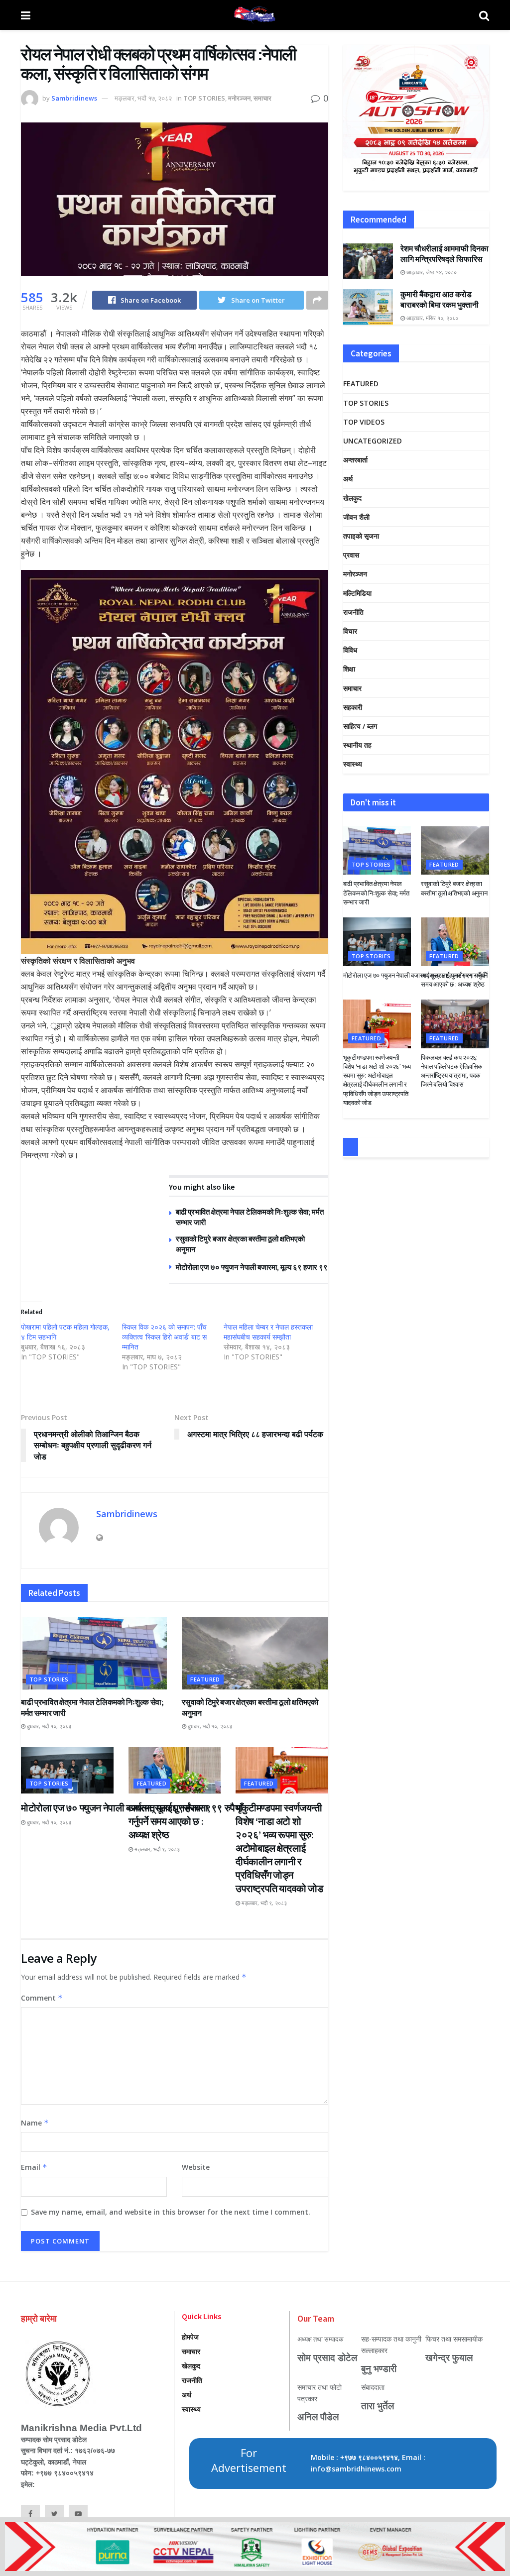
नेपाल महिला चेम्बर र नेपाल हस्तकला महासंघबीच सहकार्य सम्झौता (268, 1332)
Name (35, 2123)
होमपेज (190, 2337)
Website (196, 2167)
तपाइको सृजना (361, 536)
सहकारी (353, 707)
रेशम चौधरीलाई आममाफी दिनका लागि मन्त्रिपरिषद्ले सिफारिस (445, 254)
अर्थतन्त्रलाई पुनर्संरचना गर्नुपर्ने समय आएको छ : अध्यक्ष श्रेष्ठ (168, 1821)
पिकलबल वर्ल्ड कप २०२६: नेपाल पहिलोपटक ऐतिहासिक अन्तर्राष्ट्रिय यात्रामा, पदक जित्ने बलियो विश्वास (452, 1071)
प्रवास (351, 555)
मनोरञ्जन (239, 98)
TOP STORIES (204, 98)
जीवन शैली (356, 517)
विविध (350, 650)
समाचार (262, 98)
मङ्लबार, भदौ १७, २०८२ (143, 98)
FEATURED (205, 1679)
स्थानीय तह (357, 745)
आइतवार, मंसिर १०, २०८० (432, 318)
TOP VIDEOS (364, 422)
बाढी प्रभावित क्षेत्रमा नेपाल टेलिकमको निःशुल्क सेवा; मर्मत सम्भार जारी (376, 893)
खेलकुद (352, 498)
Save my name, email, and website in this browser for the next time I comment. (171, 2212)
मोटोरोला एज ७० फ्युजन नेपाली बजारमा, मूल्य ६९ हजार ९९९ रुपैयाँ (262, 1267)
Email (34, 2167)
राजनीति (353, 612)
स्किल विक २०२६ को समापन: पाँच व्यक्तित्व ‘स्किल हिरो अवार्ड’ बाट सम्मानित (165, 1337)
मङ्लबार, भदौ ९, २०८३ (156, 1849)
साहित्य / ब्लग (360, 726)
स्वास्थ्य (353, 764)
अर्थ (348, 479)
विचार (350, 631)
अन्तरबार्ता (355, 460)
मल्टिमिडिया (357, 593)
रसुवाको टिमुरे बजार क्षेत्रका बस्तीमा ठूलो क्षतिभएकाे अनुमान (454, 888)
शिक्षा (349, 669)
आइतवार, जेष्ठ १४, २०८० (431, 272)
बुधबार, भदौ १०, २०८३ (48, 1726)
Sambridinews (74, 98)
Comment (42, 1998)
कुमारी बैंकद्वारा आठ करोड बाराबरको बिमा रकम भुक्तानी (440, 299)
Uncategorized (373, 441)
